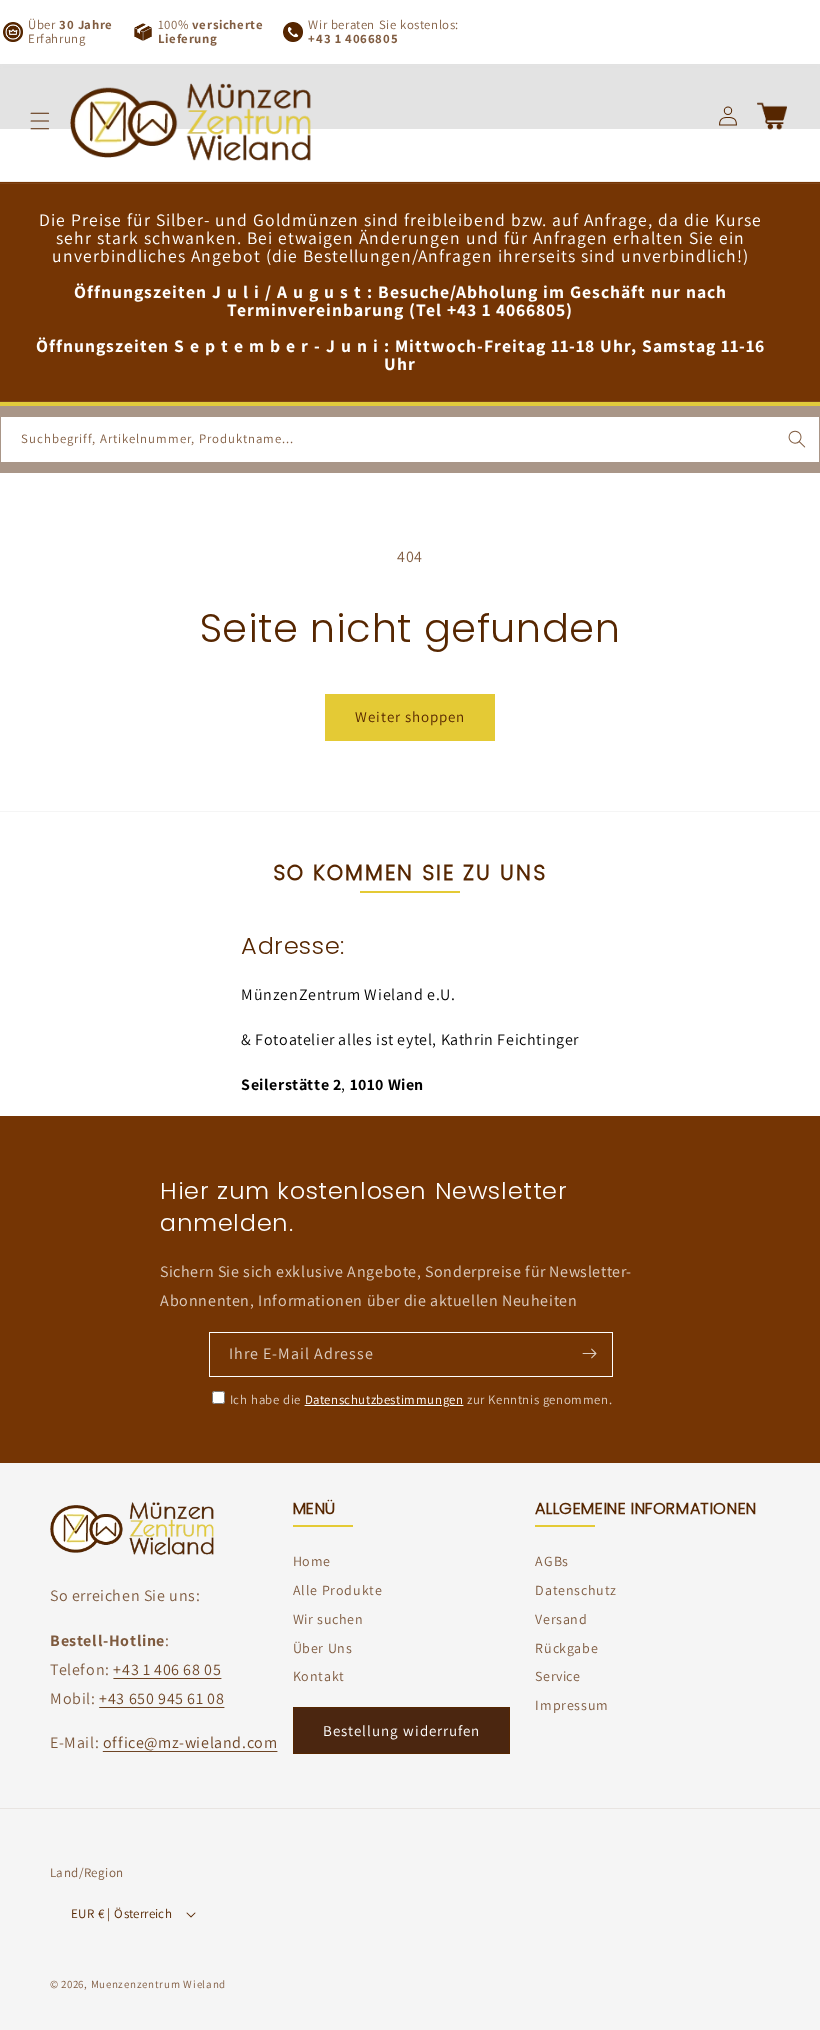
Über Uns (323, 1648)
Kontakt (319, 1676)
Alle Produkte (338, 1590)
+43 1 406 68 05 (167, 1669)
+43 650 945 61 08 (161, 1698)
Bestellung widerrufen (401, 1730)
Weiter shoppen (410, 716)
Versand (561, 1619)
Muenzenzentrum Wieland (158, 1984)
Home (312, 1561)
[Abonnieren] (589, 1353)
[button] (40, 121)
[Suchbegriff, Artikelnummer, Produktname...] (797, 439)
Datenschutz (576, 1590)
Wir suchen (328, 1619)
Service (557, 1676)
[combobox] (410, 439)
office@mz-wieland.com (190, 1742)
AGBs (551, 1561)
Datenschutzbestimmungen (384, 1399)
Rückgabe (566, 1648)
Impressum (571, 1705)
